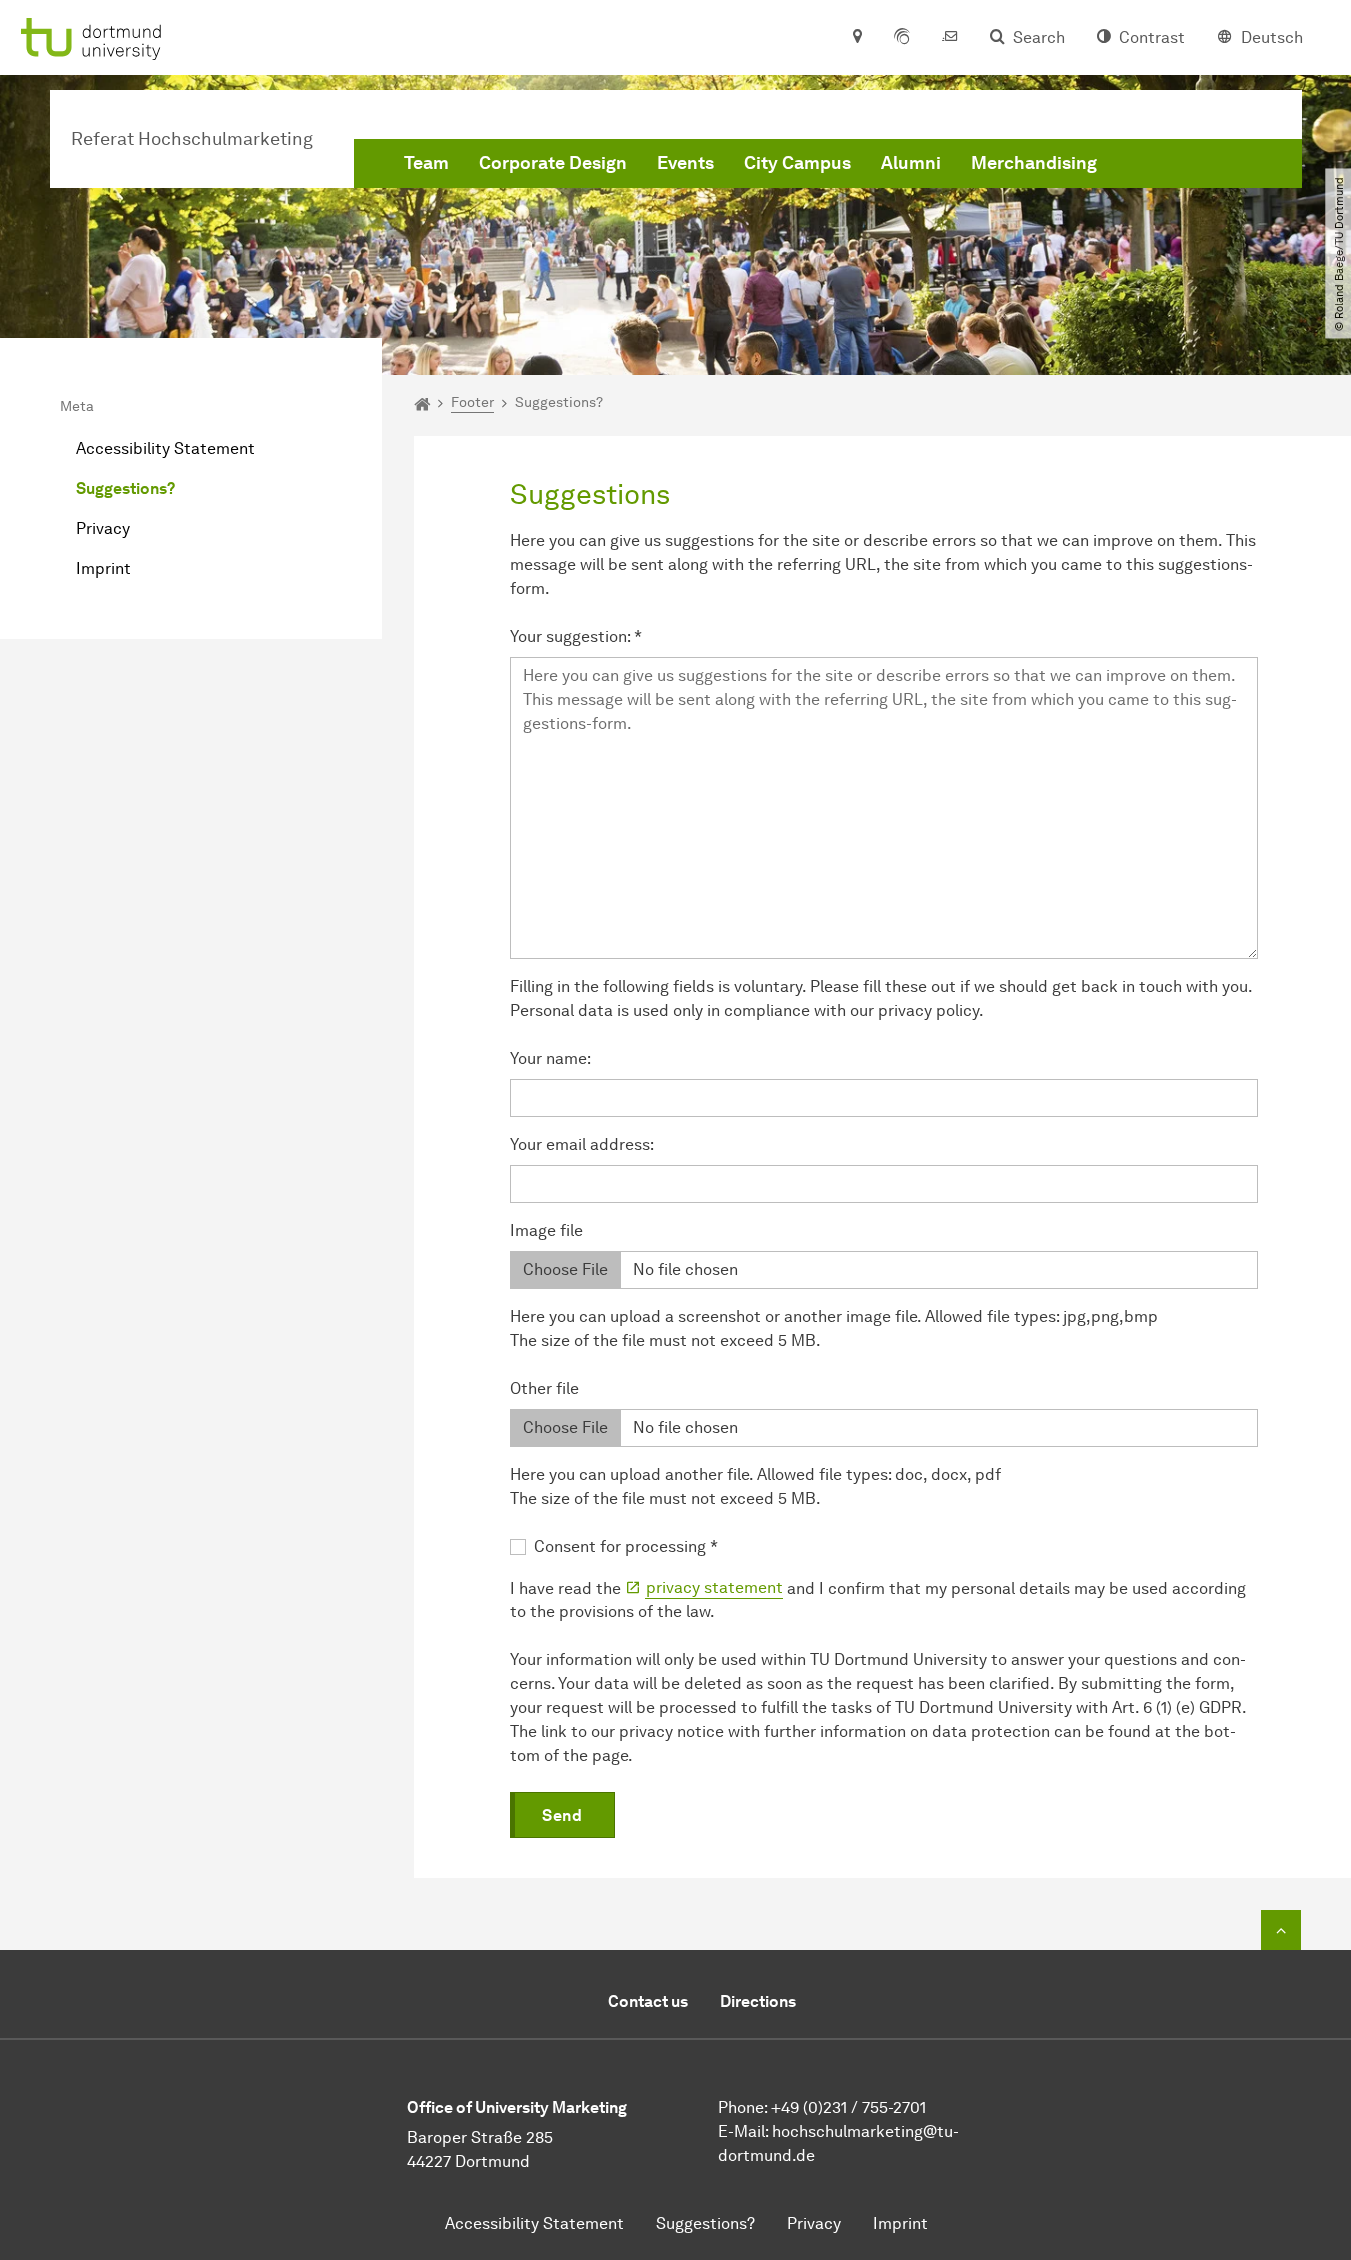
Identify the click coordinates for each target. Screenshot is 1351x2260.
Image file (546, 1230)
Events (685, 163)
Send (562, 1815)
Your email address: (582, 1144)
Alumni (911, 163)
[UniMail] (950, 38)
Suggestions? (125, 488)
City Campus (797, 163)
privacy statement (714, 1587)
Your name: (550, 1058)
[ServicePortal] (902, 38)
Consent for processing (626, 1546)
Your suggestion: (576, 636)
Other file (544, 1388)
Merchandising (1034, 163)
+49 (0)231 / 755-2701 (848, 2107)
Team (426, 163)
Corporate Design (553, 163)
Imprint (103, 568)
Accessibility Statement (165, 448)
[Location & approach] (856, 38)
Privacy (103, 528)
